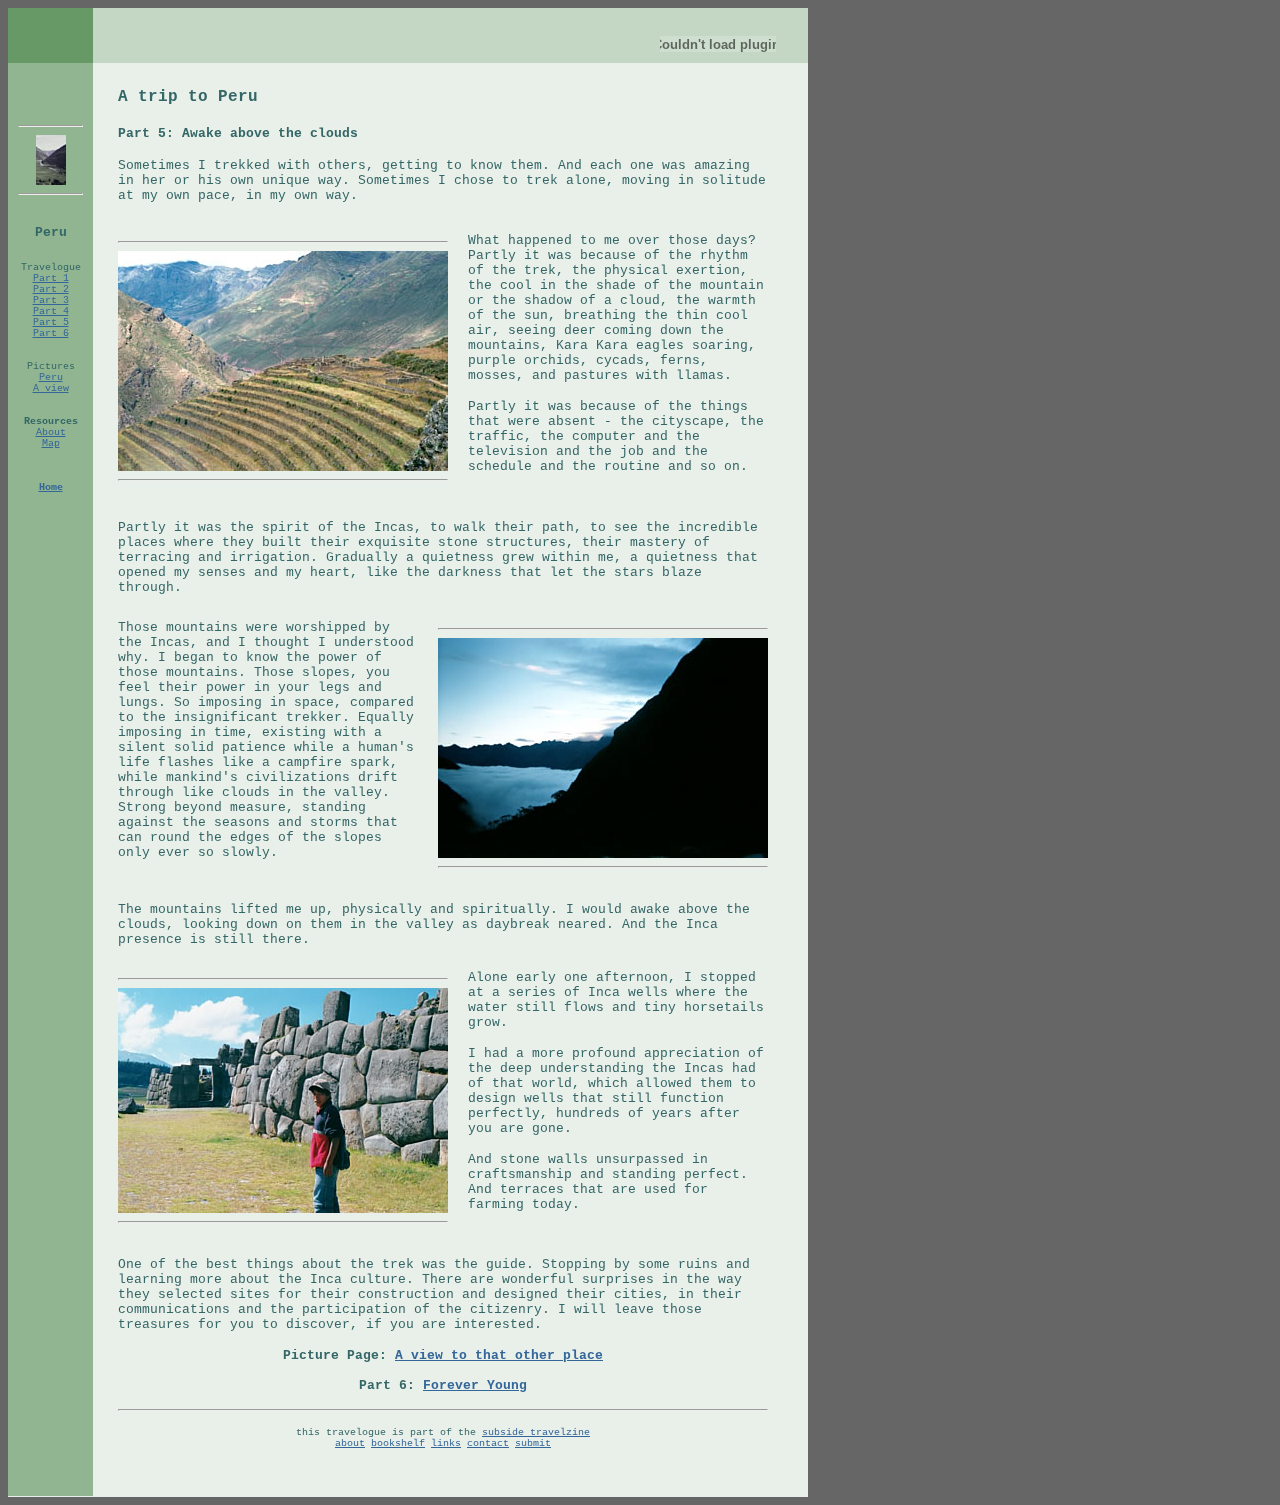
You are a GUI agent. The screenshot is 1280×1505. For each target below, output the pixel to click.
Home (51, 487)
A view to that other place (499, 1355)
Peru (51, 377)
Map (51, 443)
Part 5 (51, 322)
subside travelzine (536, 1432)
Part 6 (51, 333)
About (51, 432)
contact (488, 1443)
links (446, 1443)
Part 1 (51, 278)
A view (51, 388)
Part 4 (51, 311)
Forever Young (475, 1385)
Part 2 (51, 289)
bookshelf (398, 1443)
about (350, 1443)
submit (533, 1443)
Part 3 (51, 300)
